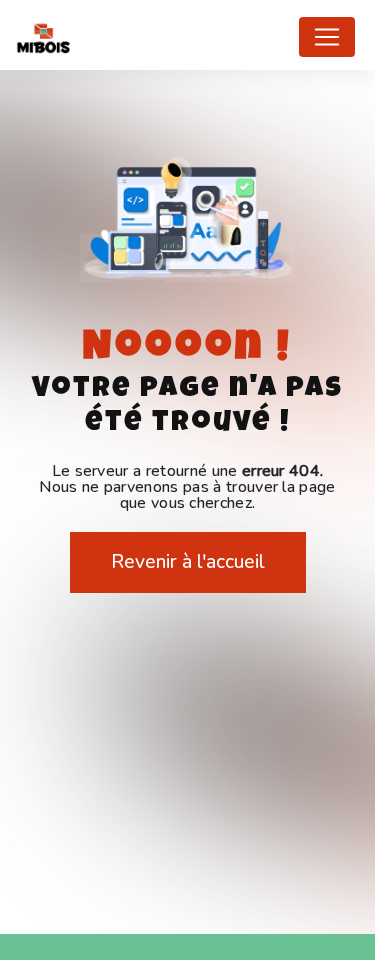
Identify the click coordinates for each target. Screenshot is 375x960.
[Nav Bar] (327, 37)
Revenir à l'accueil (188, 562)
